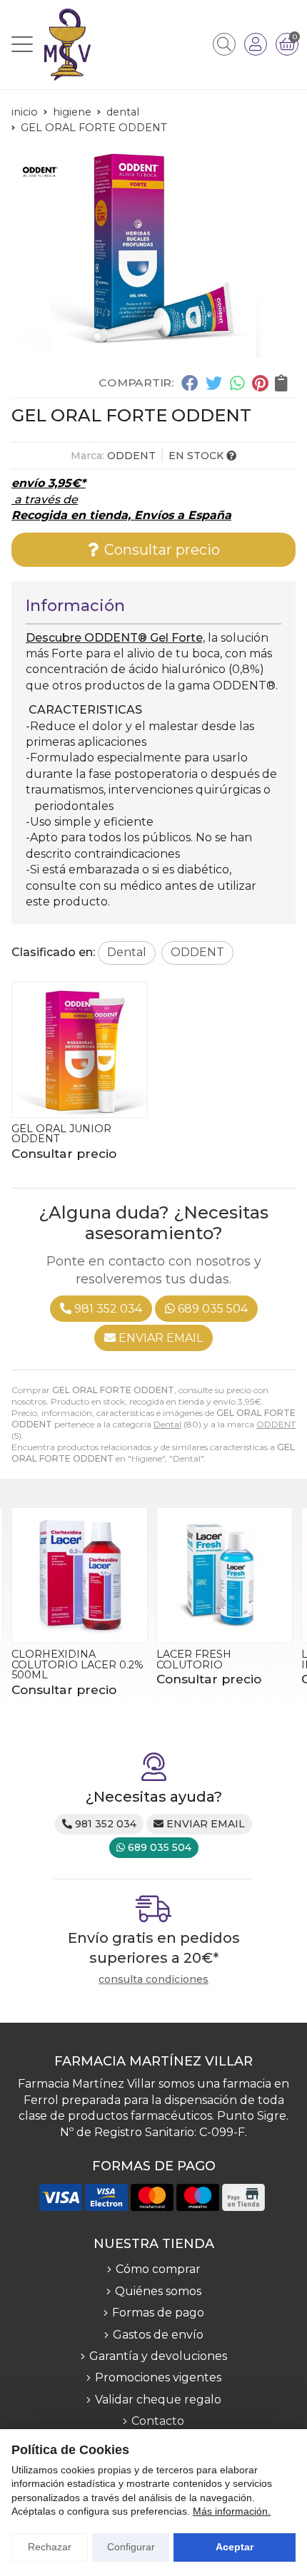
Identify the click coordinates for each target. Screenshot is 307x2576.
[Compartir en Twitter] (214, 383)
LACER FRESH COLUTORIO (49, 1659)
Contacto (158, 2421)
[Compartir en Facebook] (190, 383)
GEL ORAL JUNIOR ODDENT (61, 1134)
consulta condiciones (153, 1980)
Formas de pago (158, 2313)
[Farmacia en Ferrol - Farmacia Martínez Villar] (67, 45)
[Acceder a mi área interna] (256, 44)
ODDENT (276, 1424)
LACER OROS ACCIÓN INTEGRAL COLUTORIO (218, 1659)
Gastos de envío (158, 2335)
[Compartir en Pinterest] (260, 383)
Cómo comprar (158, 2269)
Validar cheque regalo (158, 2400)
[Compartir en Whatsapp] (237, 383)
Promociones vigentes (158, 2377)
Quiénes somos (158, 2291)
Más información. (232, 2511)
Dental (167, 1424)
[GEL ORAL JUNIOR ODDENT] (80, 1050)
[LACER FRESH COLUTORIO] (80, 1575)
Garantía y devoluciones (158, 2356)
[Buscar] (224, 44)
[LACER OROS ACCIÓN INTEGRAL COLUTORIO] (225, 1575)
